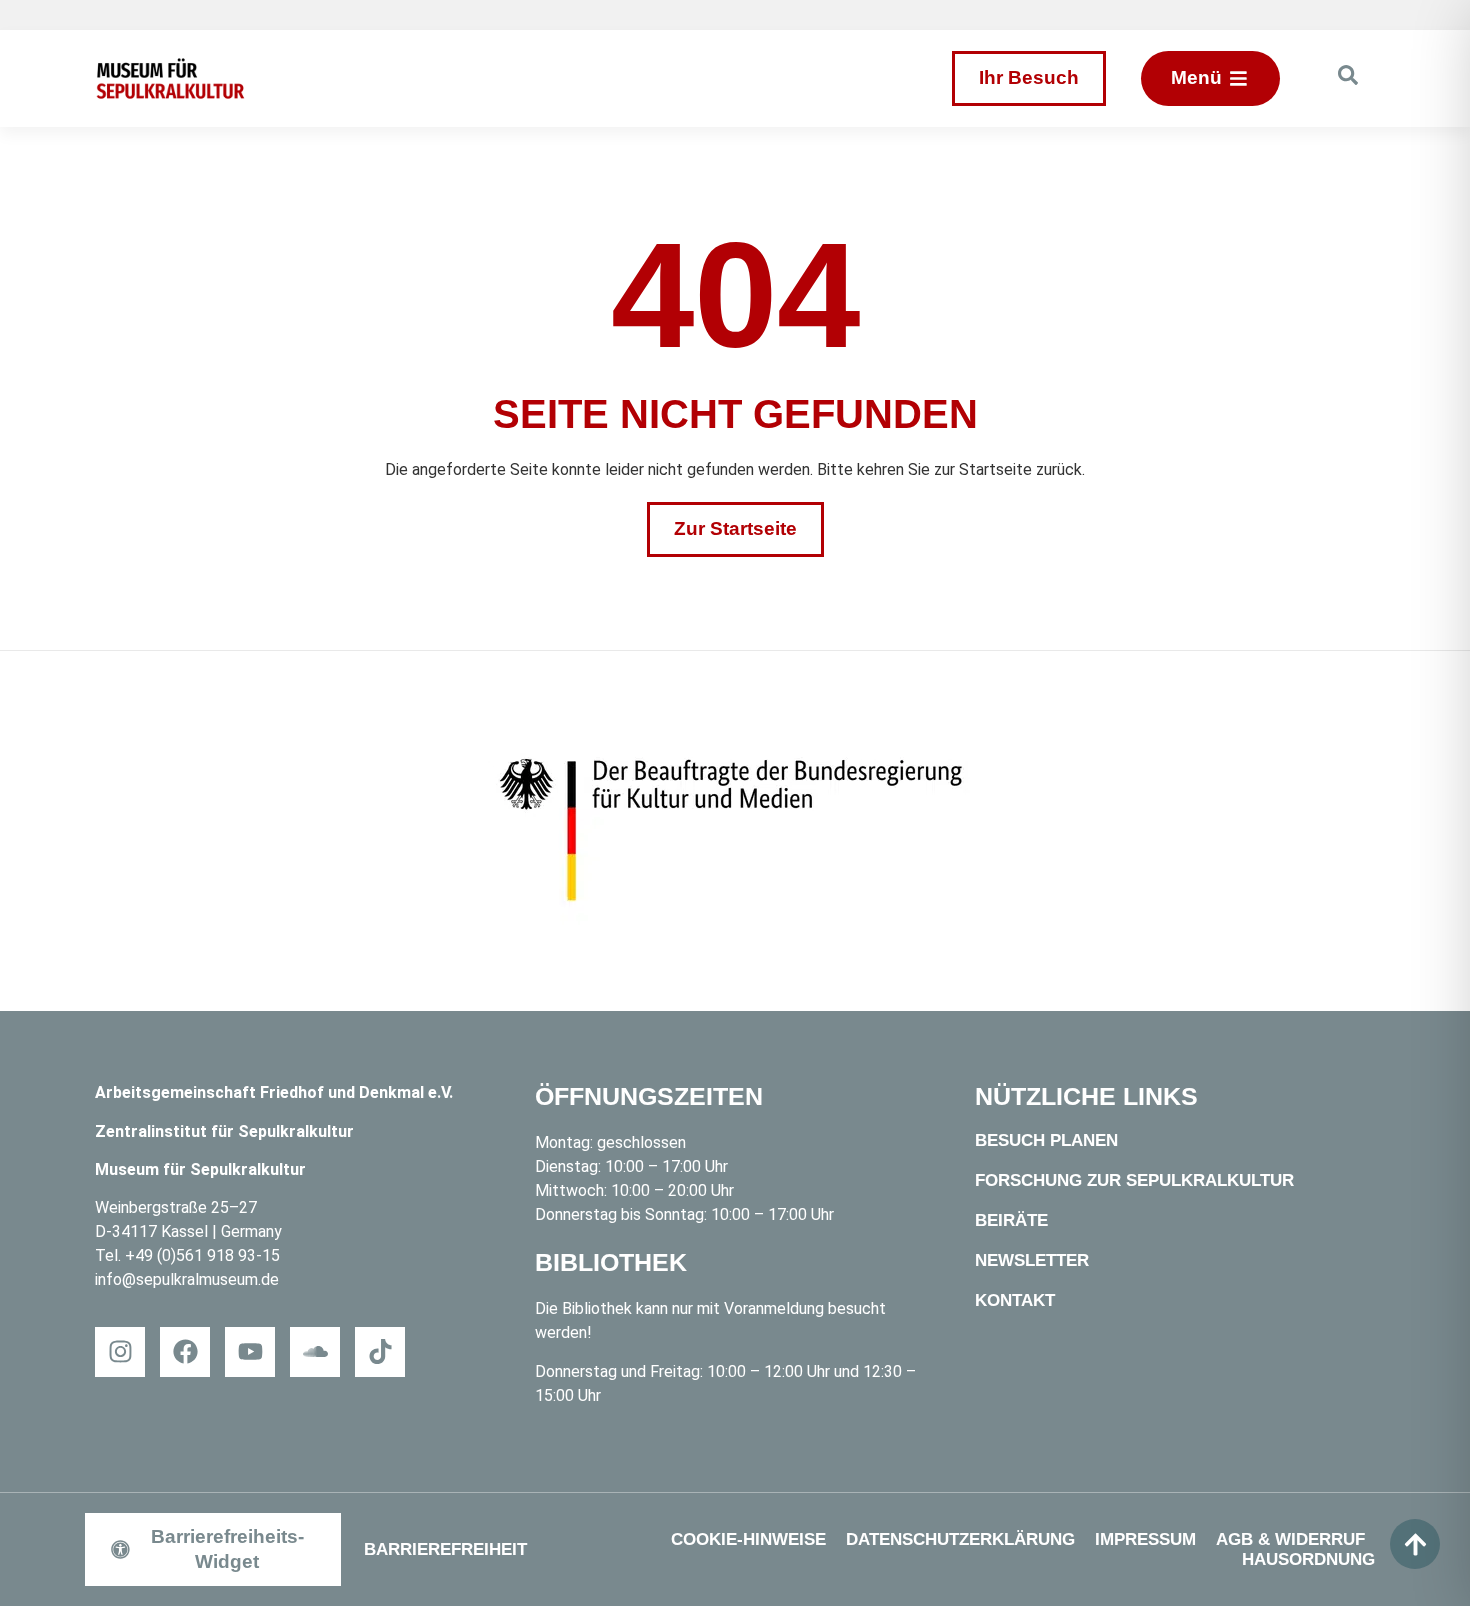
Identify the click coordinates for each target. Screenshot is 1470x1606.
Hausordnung (1308, 1559)
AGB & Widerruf (1290, 1539)
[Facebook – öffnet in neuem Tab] (185, 1352)
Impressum (1145, 1539)
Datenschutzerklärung (960, 1539)
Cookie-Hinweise (748, 1539)
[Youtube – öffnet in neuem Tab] (250, 1352)
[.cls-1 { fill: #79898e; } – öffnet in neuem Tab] (380, 1352)
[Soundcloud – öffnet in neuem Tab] (315, 1352)
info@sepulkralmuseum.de (187, 1279)
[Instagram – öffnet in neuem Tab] (120, 1352)
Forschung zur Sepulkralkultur (1134, 1180)
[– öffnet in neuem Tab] (735, 831)
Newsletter (1032, 1260)
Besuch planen (1046, 1140)
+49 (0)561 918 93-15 (202, 1255)
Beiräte (1011, 1220)
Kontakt (1015, 1300)
